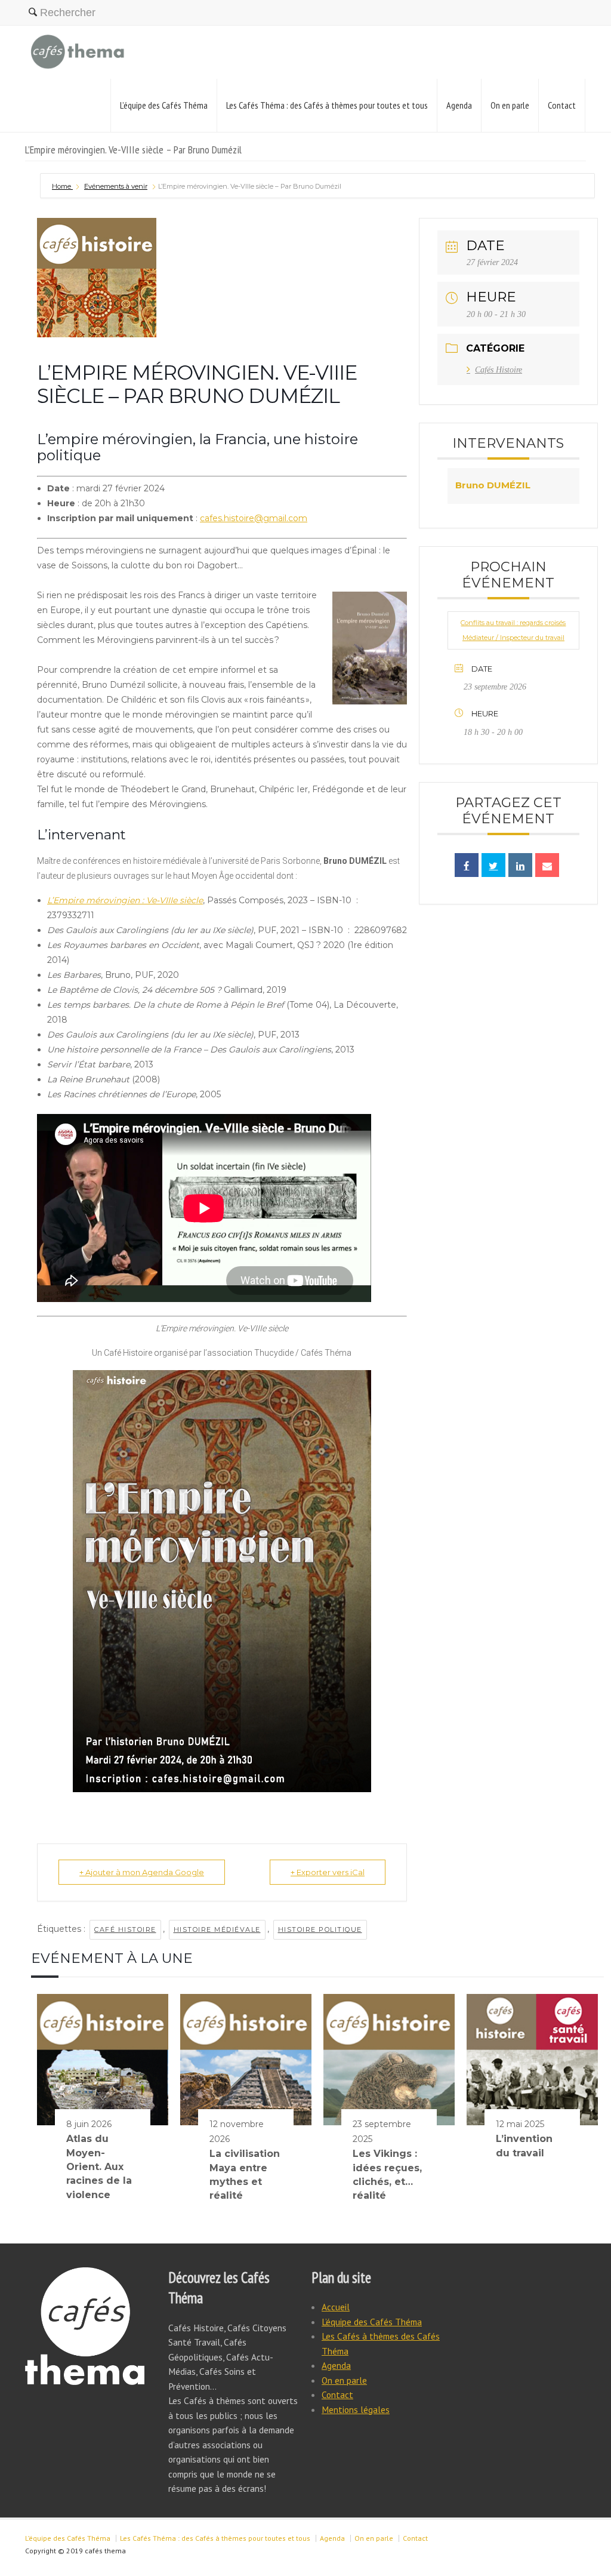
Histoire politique (320, 1929)
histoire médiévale (217, 1929)
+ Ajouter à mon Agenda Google (142, 1872)
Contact (562, 105)
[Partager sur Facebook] (467, 865)
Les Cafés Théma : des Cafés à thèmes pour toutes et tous (327, 105)
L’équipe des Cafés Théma (164, 105)
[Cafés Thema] (78, 52)
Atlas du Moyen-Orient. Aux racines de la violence (99, 2167)
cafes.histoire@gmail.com (254, 518)
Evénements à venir (116, 186)
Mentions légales (356, 2409)
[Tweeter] (493, 865)
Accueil (336, 2307)
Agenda (459, 105)
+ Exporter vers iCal (328, 1872)
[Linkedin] (520, 865)
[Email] (547, 865)
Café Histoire (125, 1929)
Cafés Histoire (499, 370)
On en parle (510, 105)
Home (62, 186)
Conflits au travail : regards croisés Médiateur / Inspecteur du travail (513, 630)
